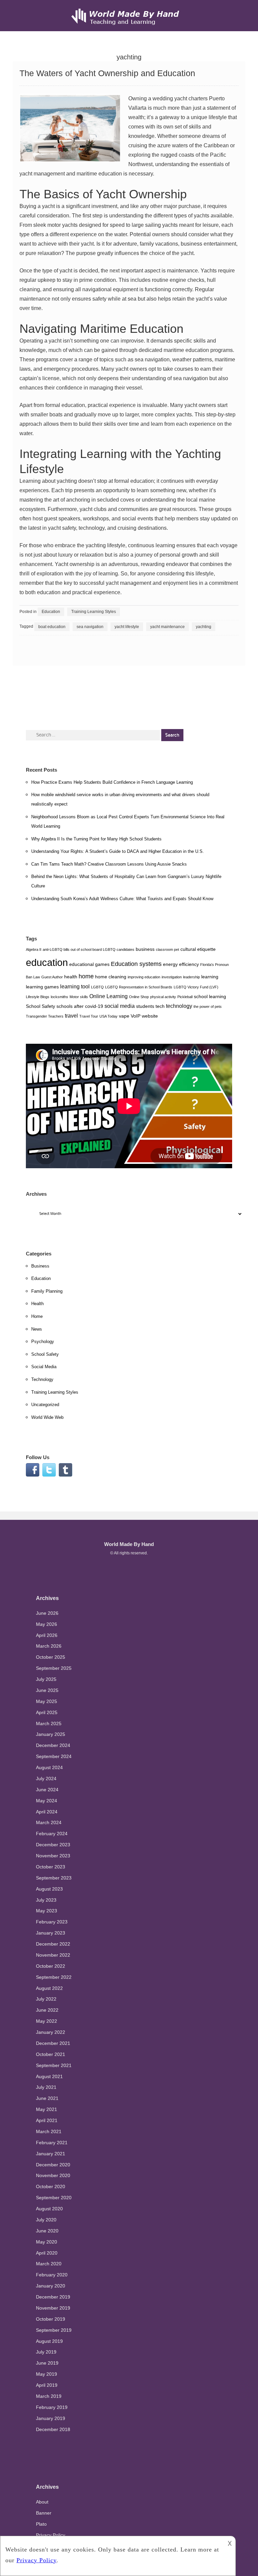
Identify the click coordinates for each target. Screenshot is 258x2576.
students (145, 1006)
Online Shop (139, 997)
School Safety (40, 1006)
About (42, 2502)
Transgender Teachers (45, 1016)
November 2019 (53, 2308)
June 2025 (47, 1690)
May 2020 (47, 2242)
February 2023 (52, 1922)
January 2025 (51, 1734)
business (145, 949)
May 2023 (47, 1911)
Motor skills (79, 997)
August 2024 (49, 1767)
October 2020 (51, 2186)
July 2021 (46, 2087)
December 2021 (53, 2043)
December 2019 (53, 2297)
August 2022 (49, 1988)
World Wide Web (47, 1417)
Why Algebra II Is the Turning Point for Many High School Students (96, 839)
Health (37, 1304)
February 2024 (52, 1834)
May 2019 (47, 2374)
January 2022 (51, 2032)
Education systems (136, 964)
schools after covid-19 (80, 1006)
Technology (42, 1379)
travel (71, 1016)
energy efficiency (181, 964)
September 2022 (54, 1977)
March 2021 (49, 2131)
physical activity (163, 997)
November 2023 (53, 1856)
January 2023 (51, 1933)
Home (37, 1316)
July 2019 (46, 2352)
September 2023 (54, 1878)
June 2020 (47, 2231)
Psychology (43, 1342)
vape (124, 1016)
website (150, 1016)
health (71, 977)
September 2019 (54, 2330)
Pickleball (185, 997)
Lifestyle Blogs (38, 997)
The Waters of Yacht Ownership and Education (107, 73)
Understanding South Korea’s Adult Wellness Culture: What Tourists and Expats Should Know (122, 899)
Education (51, 612)
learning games (42, 987)
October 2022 (51, 1966)
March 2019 (49, 2396)
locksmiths (59, 997)
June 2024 (47, 1790)
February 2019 (52, 2407)
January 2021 (51, 2154)
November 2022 (53, 1955)
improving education (144, 977)
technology (179, 1006)
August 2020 (49, 2209)
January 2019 (51, 2418)
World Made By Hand (129, 1544)
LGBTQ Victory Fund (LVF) (196, 987)
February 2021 (52, 2143)
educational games (89, 964)
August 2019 (49, 2341)
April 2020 (47, 2253)
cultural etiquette (198, 949)
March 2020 (49, 2264)
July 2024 (46, 1779)
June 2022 (47, 2010)
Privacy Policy (51, 2535)
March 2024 (49, 1822)
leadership (191, 977)
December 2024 (53, 1745)
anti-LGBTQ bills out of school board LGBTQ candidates (89, 949)
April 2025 (47, 1712)
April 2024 (47, 1812)
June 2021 (47, 2098)
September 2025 (54, 1668)
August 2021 (49, 2076)
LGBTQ (97, 987)
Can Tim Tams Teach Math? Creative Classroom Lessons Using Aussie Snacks (109, 864)
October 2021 (51, 2054)
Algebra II (34, 949)
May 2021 (47, 2109)
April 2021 (47, 2120)
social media (120, 1006)
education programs (208, 350)
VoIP (136, 1016)
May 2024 (47, 1801)
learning (210, 977)
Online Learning (109, 996)
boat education (52, 627)
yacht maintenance (167, 627)
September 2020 (54, 2198)
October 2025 (51, 1657)
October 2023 (51, 1867)
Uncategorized (45, 1405)
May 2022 (47, 2021)
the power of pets (208, 1007)
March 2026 (49, 1646)
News (37, 1329)
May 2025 (47, 1701)
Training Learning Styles (94, 612)
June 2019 (47, 2363)
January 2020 (51, 2286)
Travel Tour (89, 1016)
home (86, 976)
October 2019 (51, 2319)
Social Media (44, 1367)
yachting (204, 627)
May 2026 (47, 1624)
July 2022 (46, 1999)
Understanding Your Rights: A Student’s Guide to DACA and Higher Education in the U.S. (118, 851)
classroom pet (167, 949)
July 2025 (46, 1679)
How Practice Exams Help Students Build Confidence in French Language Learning (112, 782)
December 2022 (53, 1944)
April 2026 (47, 1635)
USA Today (109, 1016)
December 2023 (53, 1845)
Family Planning (47, 1291)
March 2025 (49, 1723)
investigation (172, 977)
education (47, 962)
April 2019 (47, 2385)
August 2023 (49, 1889)
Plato (41, 2524)
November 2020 (53, 2175)
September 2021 (54, 2065)
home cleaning (111, 977)
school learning (210, 996)
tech (160, 1006)
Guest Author (52, 977)
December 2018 (53, 2429)
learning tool (75, 986)
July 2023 (46, 1900)
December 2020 (53, 2165)
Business (40, 1266)
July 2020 (46, 2220)
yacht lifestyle (127, 627)
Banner (44, 2513)
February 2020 (52, 2275)
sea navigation (90, 627)
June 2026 (47, 1613)
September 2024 (54, 1756)
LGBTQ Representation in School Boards (139, 987)
